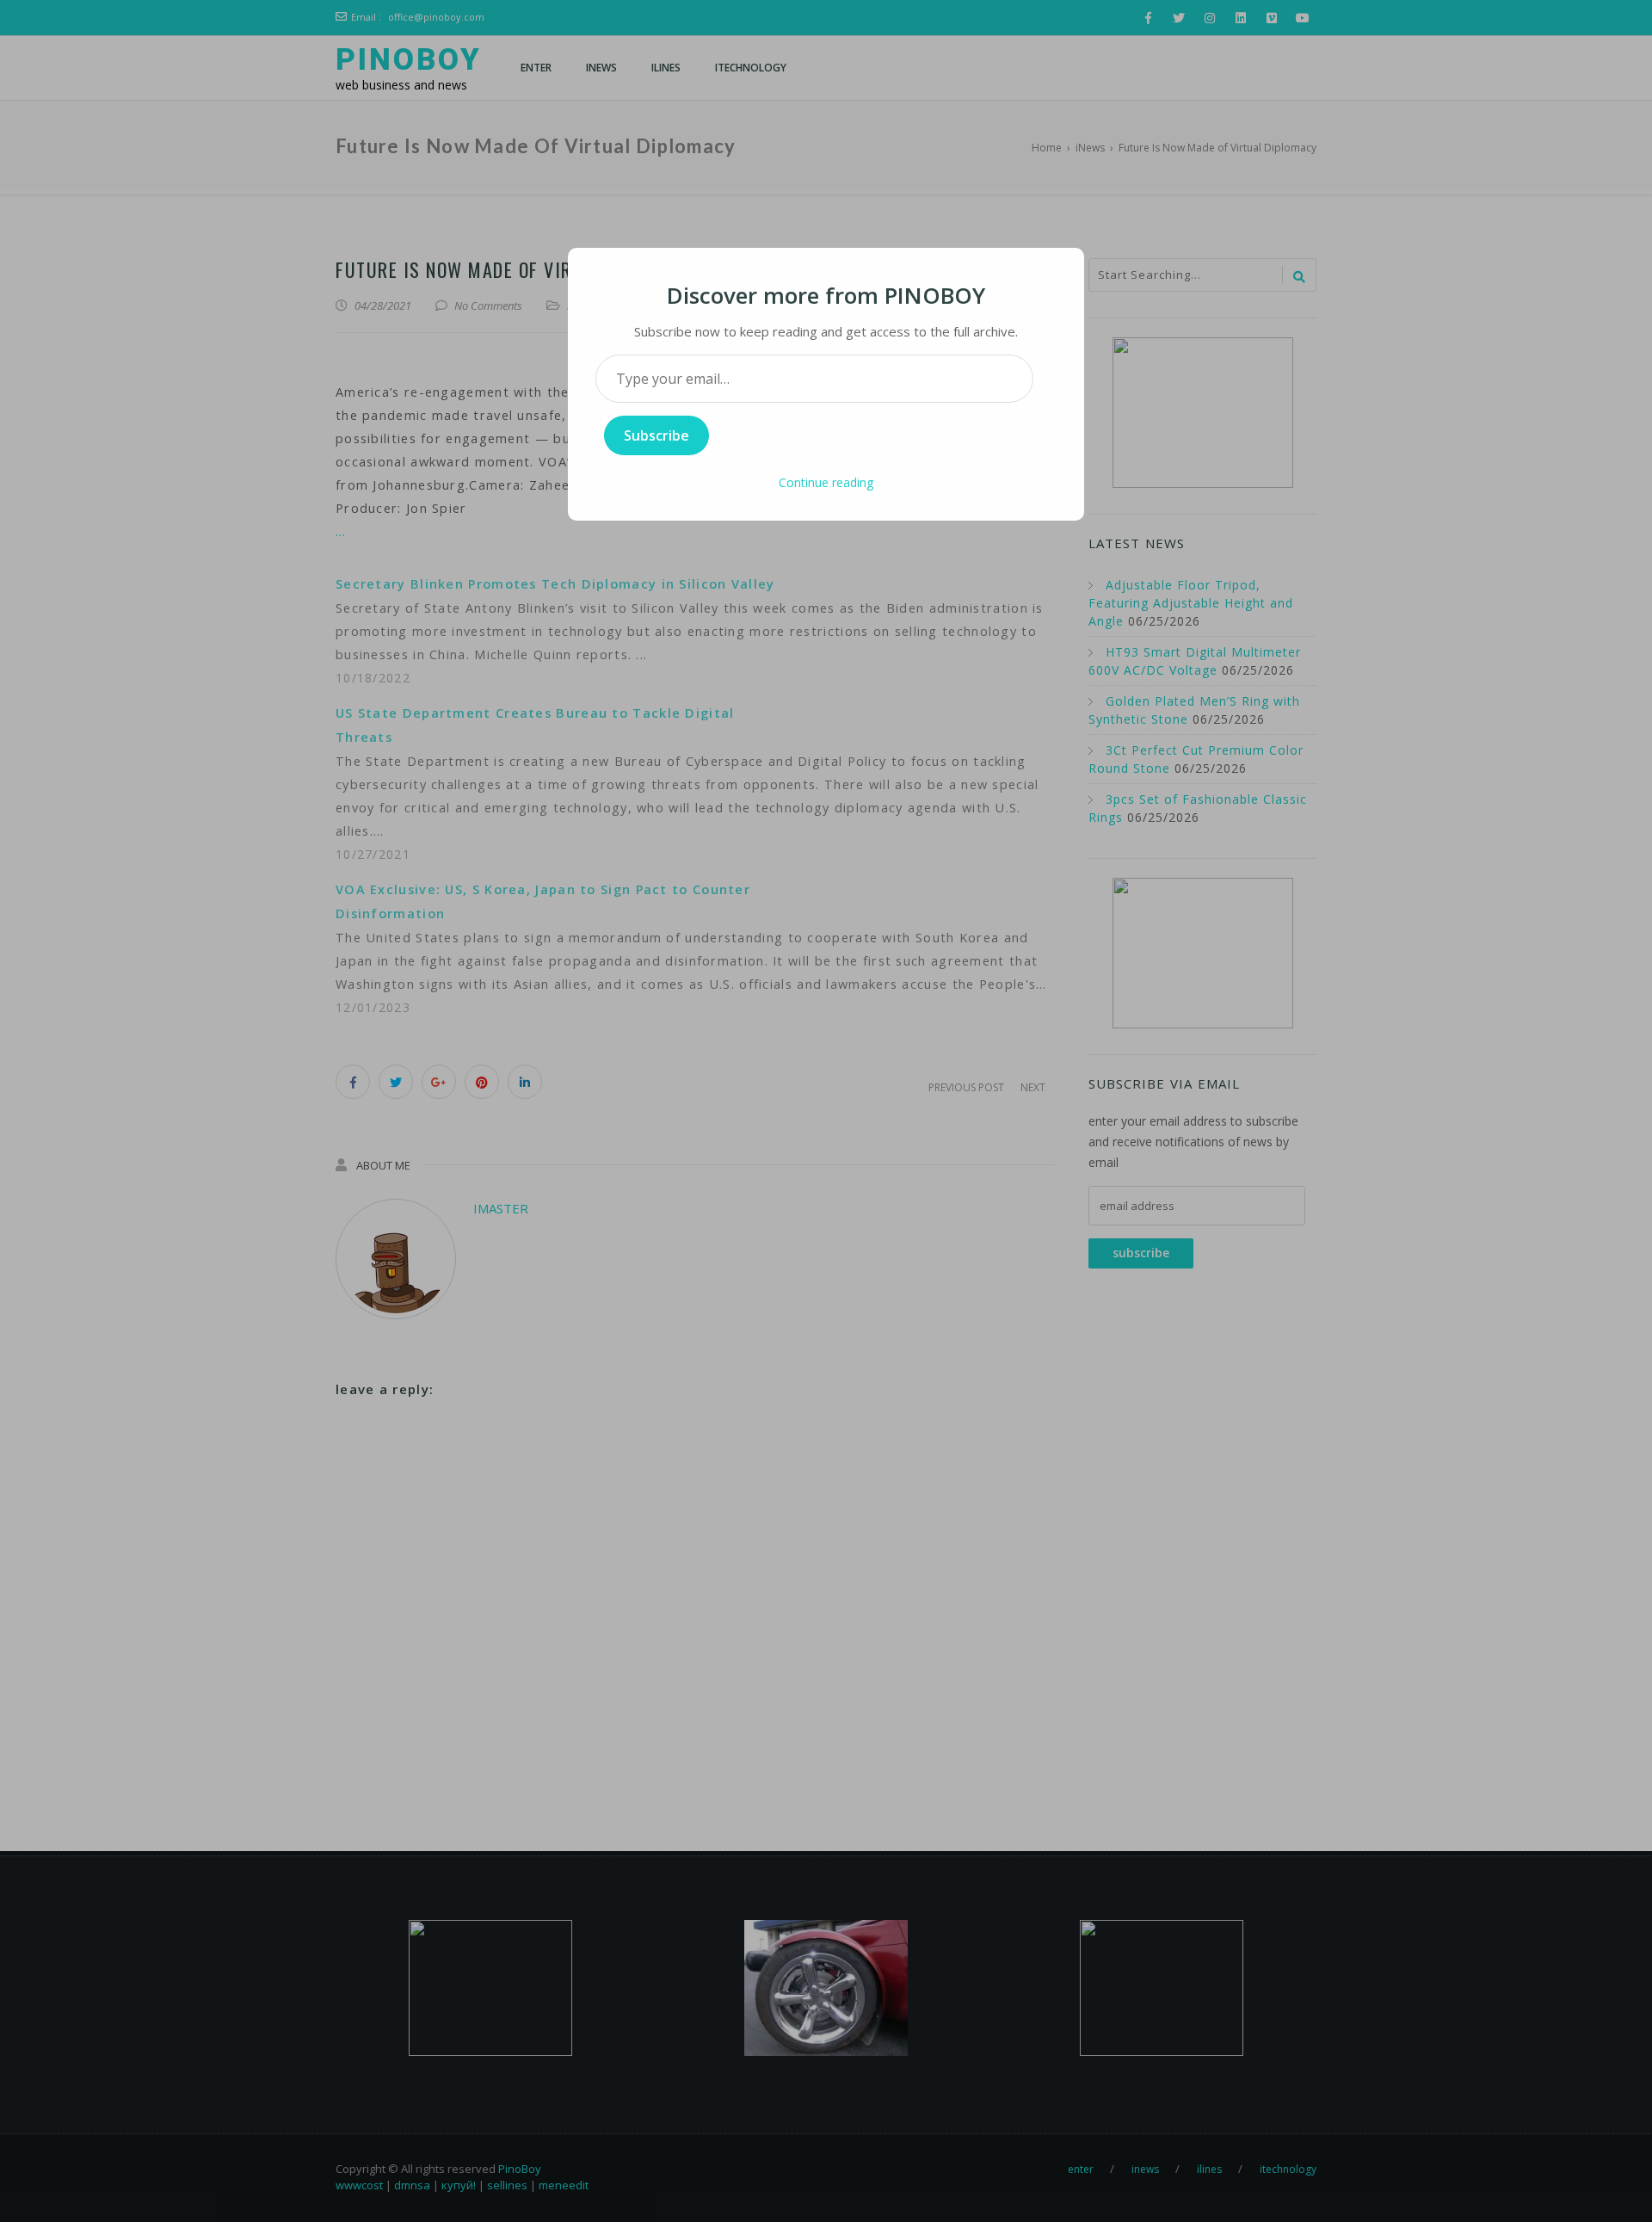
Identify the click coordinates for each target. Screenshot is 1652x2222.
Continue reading (826, 482)
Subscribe (656, 435)
